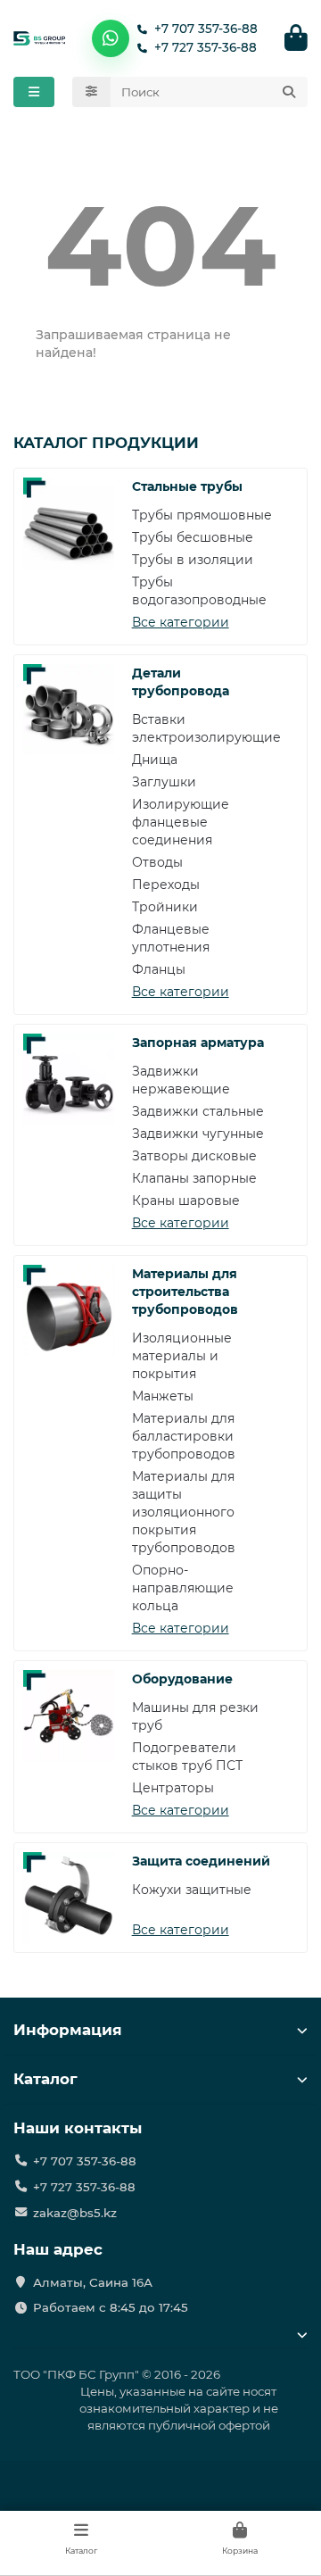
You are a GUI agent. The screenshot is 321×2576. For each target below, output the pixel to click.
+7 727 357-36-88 (206, 47)
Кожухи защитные (192, 1890)
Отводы (157, 862)
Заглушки (164, 782)
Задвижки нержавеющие (181, 1080)
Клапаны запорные (194, 1178)
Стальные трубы (187, 486)
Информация (68, 2030)
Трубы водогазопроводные (199, 591)
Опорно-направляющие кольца (183, 1588)
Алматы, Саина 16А (93, 2282)
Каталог (45, 2079)
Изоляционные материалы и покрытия (182, 1356)
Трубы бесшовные (193, 537)
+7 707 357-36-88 (206, 29)
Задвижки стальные (198, 1111)
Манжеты (163, 1396)
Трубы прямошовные (202, 515)
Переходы (166, 885)
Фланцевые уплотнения (171, 938)
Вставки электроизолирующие (206, 728)
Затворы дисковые (194, 1156)
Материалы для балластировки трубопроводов (184, 1436)
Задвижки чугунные (198, 1134)
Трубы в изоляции (193, 560)
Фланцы (159, 969)
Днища (155, 760)
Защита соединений (201, 1861)
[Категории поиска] (91, 92)
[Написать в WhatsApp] (111, 38)
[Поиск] (289, 92)
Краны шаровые (186, 1201)
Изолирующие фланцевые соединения (181, 822)
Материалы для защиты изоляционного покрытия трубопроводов (184, 1512)
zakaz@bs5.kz (75, 2213)
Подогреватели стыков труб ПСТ (187, 1757)
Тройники (165, 907)
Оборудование (182, 1679)
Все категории (181, 622)
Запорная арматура (198, 1043)
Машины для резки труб (195, 1716)
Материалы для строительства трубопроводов (185, 1292)
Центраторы (173, 1788)
